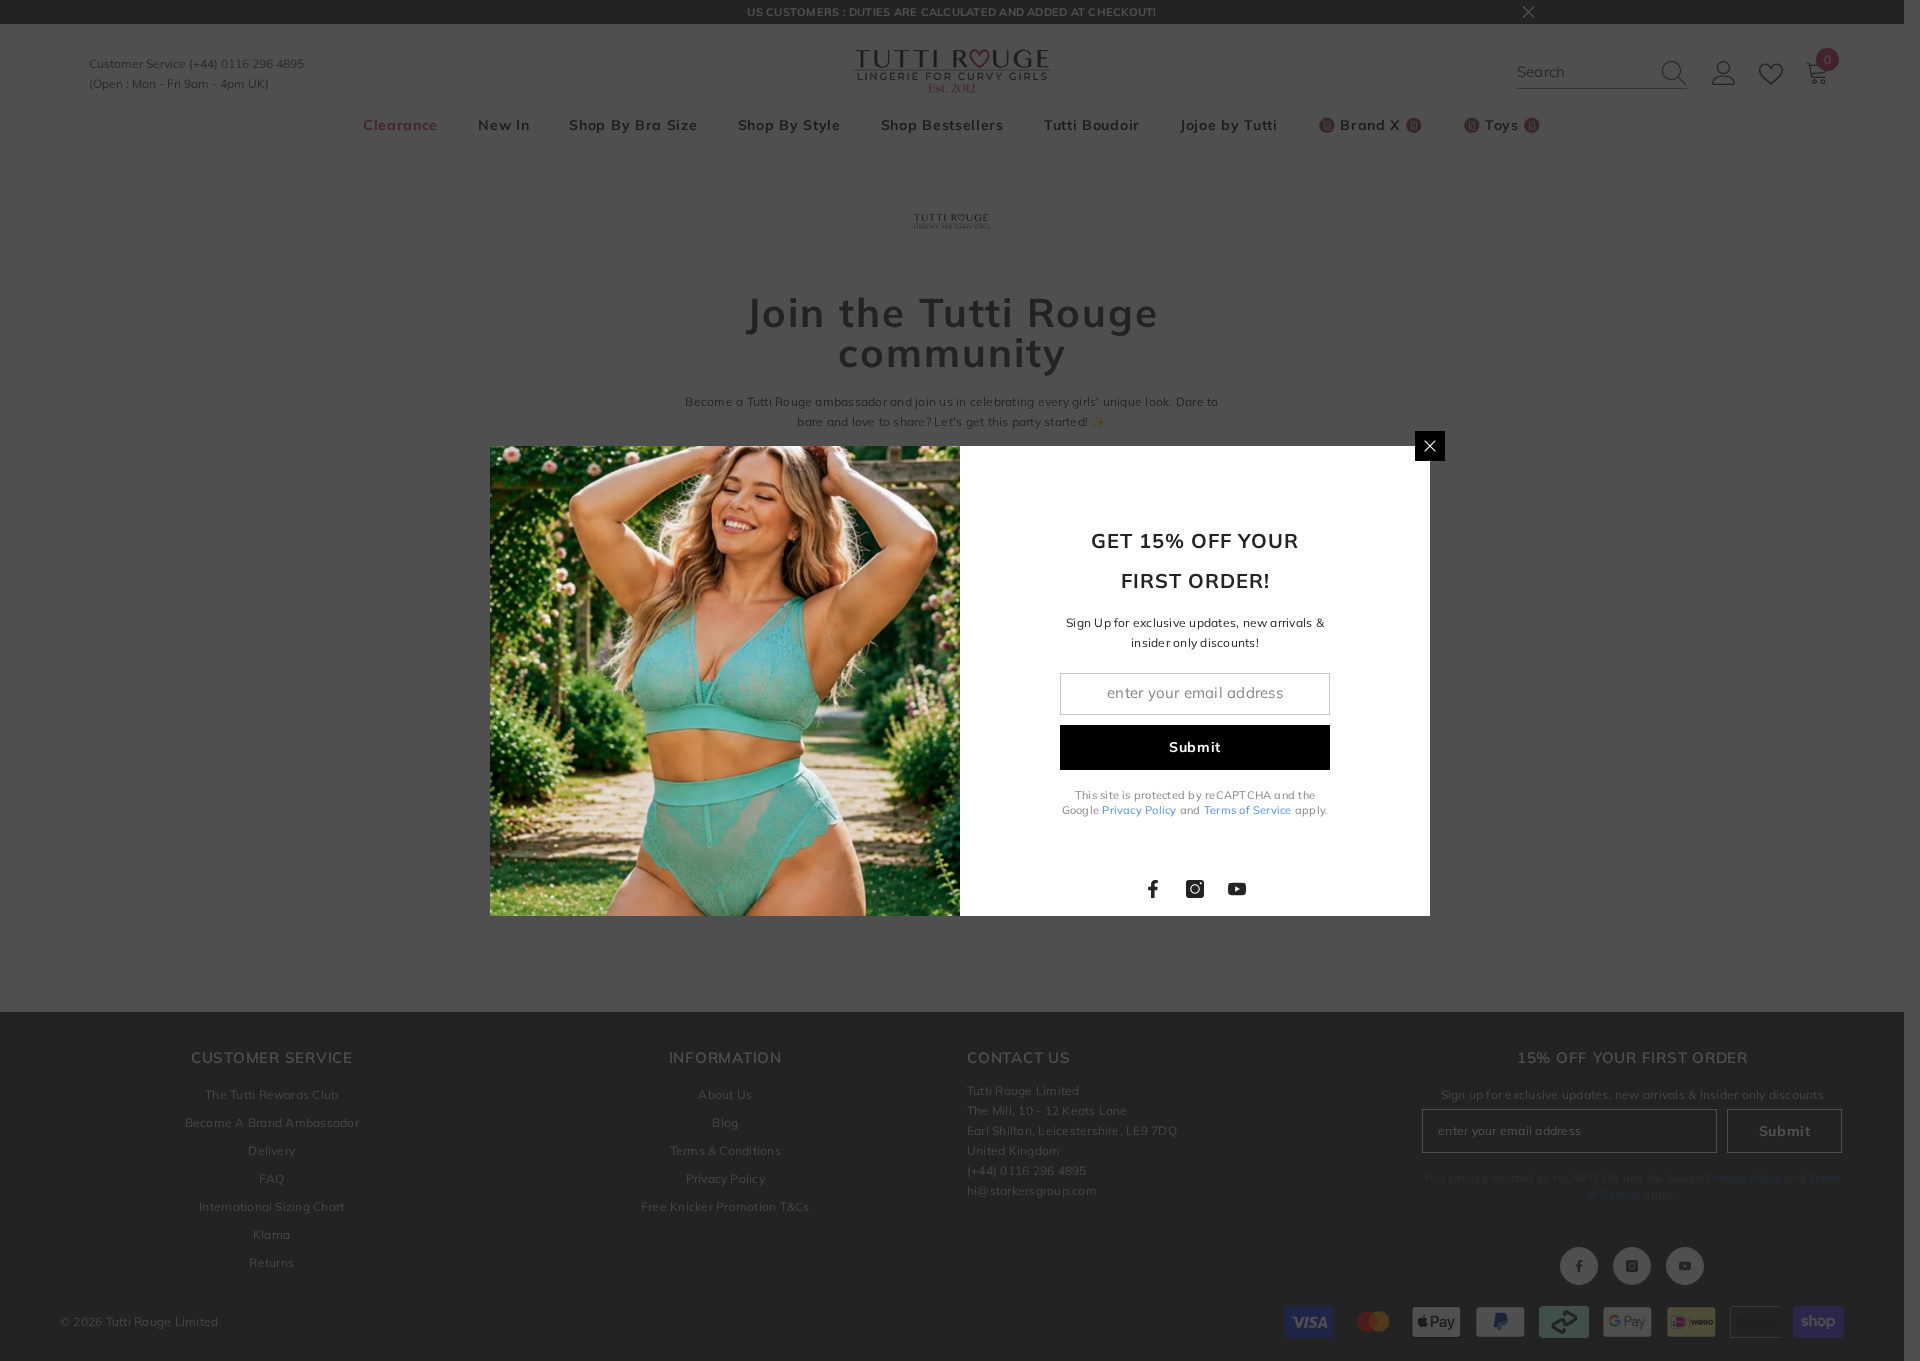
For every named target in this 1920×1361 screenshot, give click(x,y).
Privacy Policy (1139, 810)
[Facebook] (1153, 889)
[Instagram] (1195, 889)
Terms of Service (1248, 810)
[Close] (1430, 446)
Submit (1195, 747)
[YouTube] (1237, 889)
